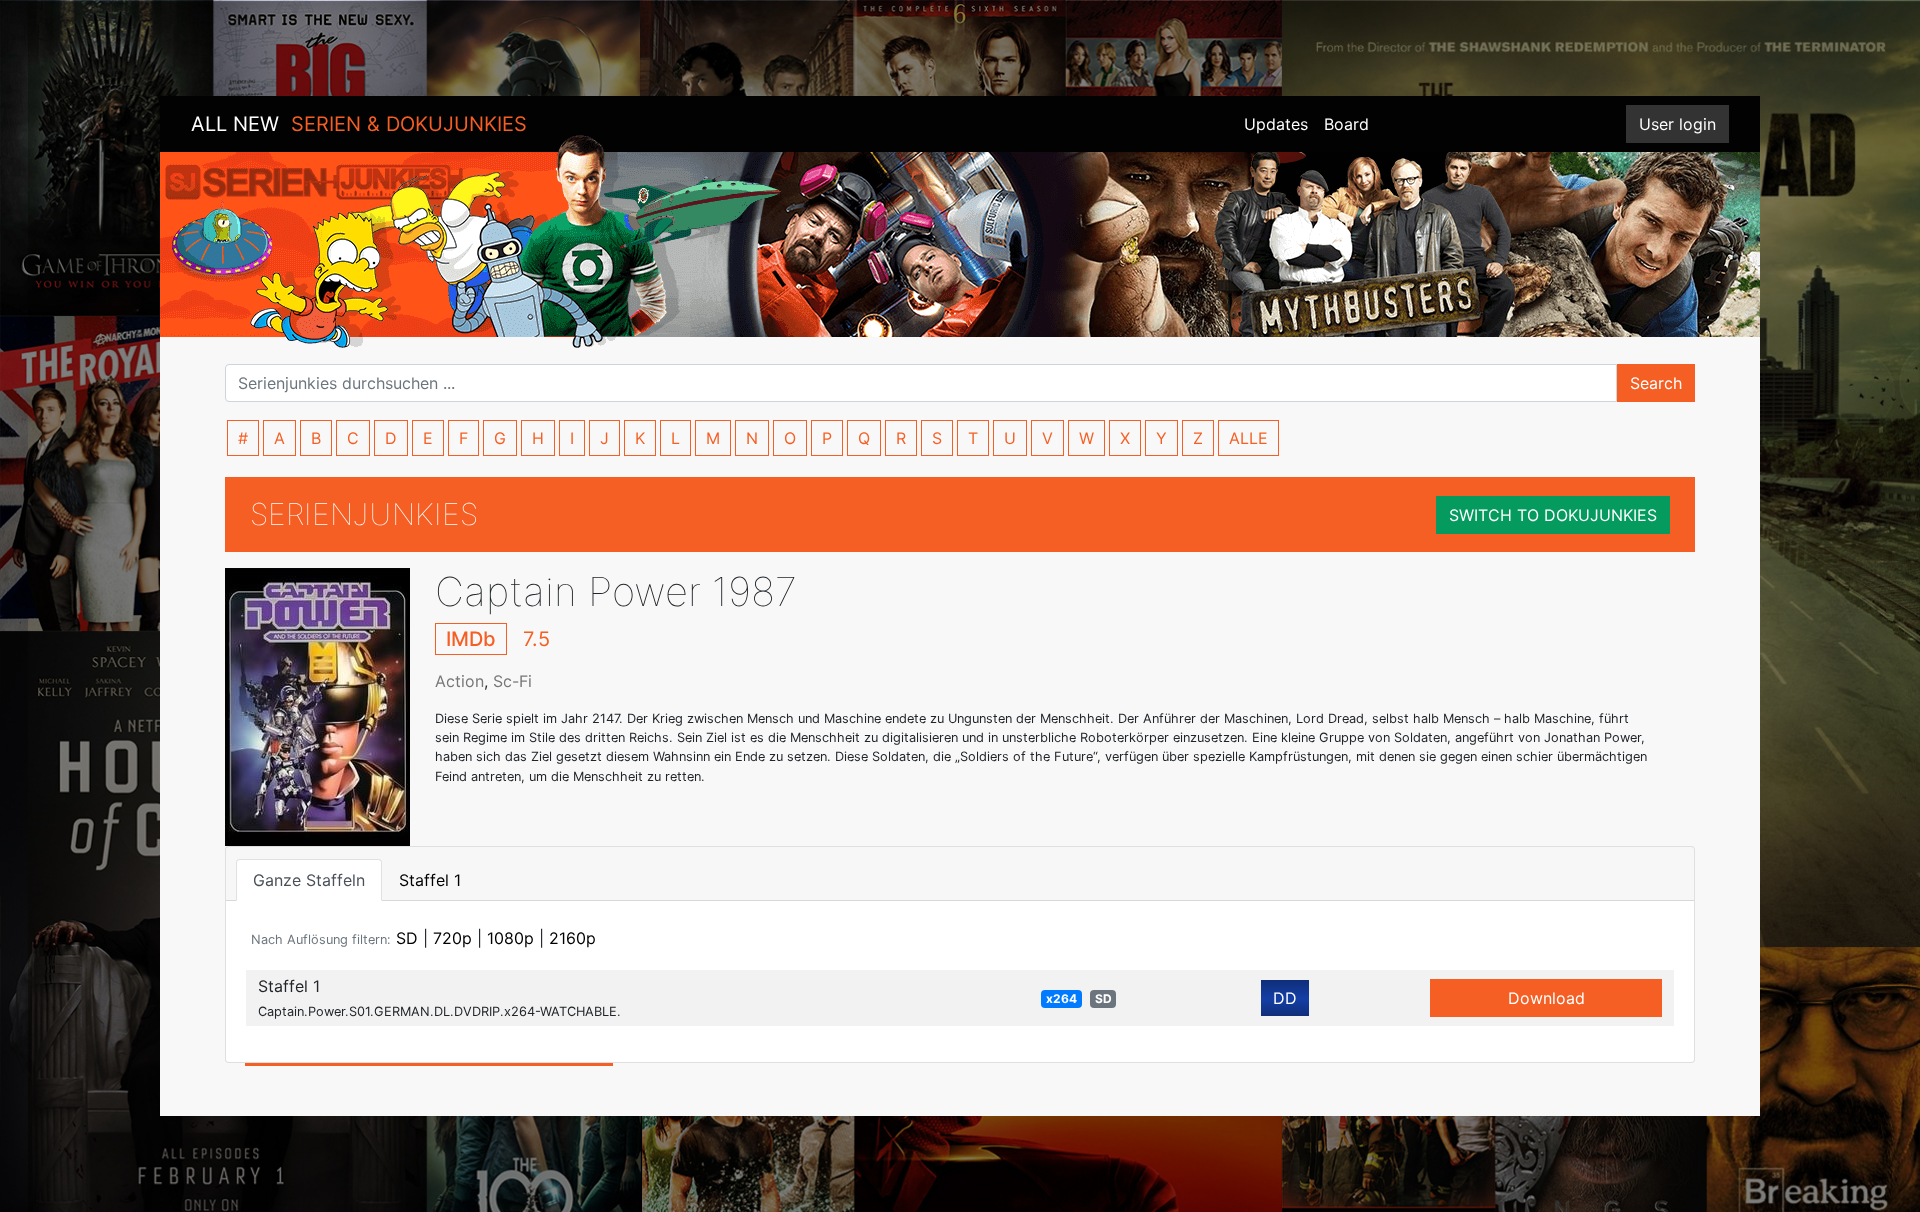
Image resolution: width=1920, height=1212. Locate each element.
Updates (1276, 124)
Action (459, 681)
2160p (572, 938)
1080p (510, 938)
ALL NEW (359, 124)
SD (407, 938)
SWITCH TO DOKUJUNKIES (1553, 515)
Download (1546, 998)
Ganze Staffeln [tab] (309, 880)
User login (1677, 124)
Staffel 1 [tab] (430, 880)
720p (452, 938)
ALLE (1248, 438)
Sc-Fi (512, 681)
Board (1346, 124)
